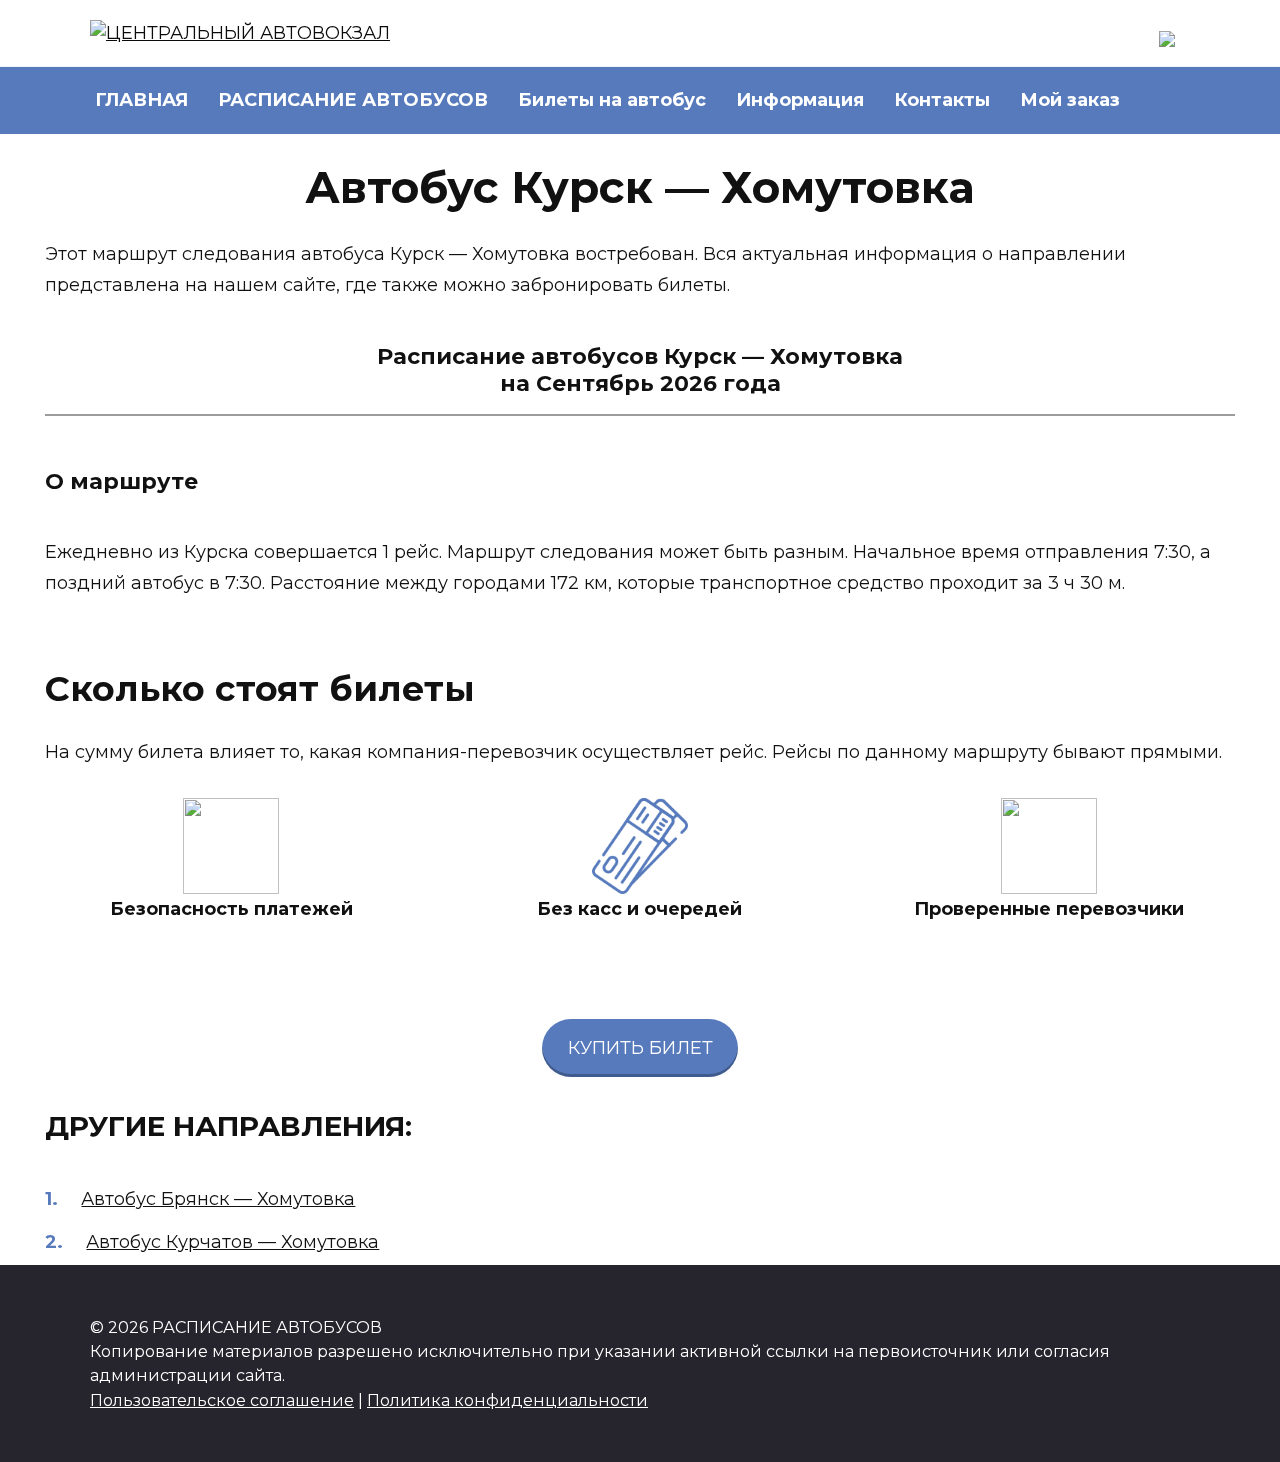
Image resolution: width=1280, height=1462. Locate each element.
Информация (800, 100)
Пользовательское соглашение (222, 1400)
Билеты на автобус (612, 100)
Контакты (942, 100)
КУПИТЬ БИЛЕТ (640, 1048)
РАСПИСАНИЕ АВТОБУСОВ (353, 100)
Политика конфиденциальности (507, 1400)
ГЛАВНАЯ (141, 100)
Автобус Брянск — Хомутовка (218, 1199)
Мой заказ (1070, 100)
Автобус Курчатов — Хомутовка (232, 1242)
